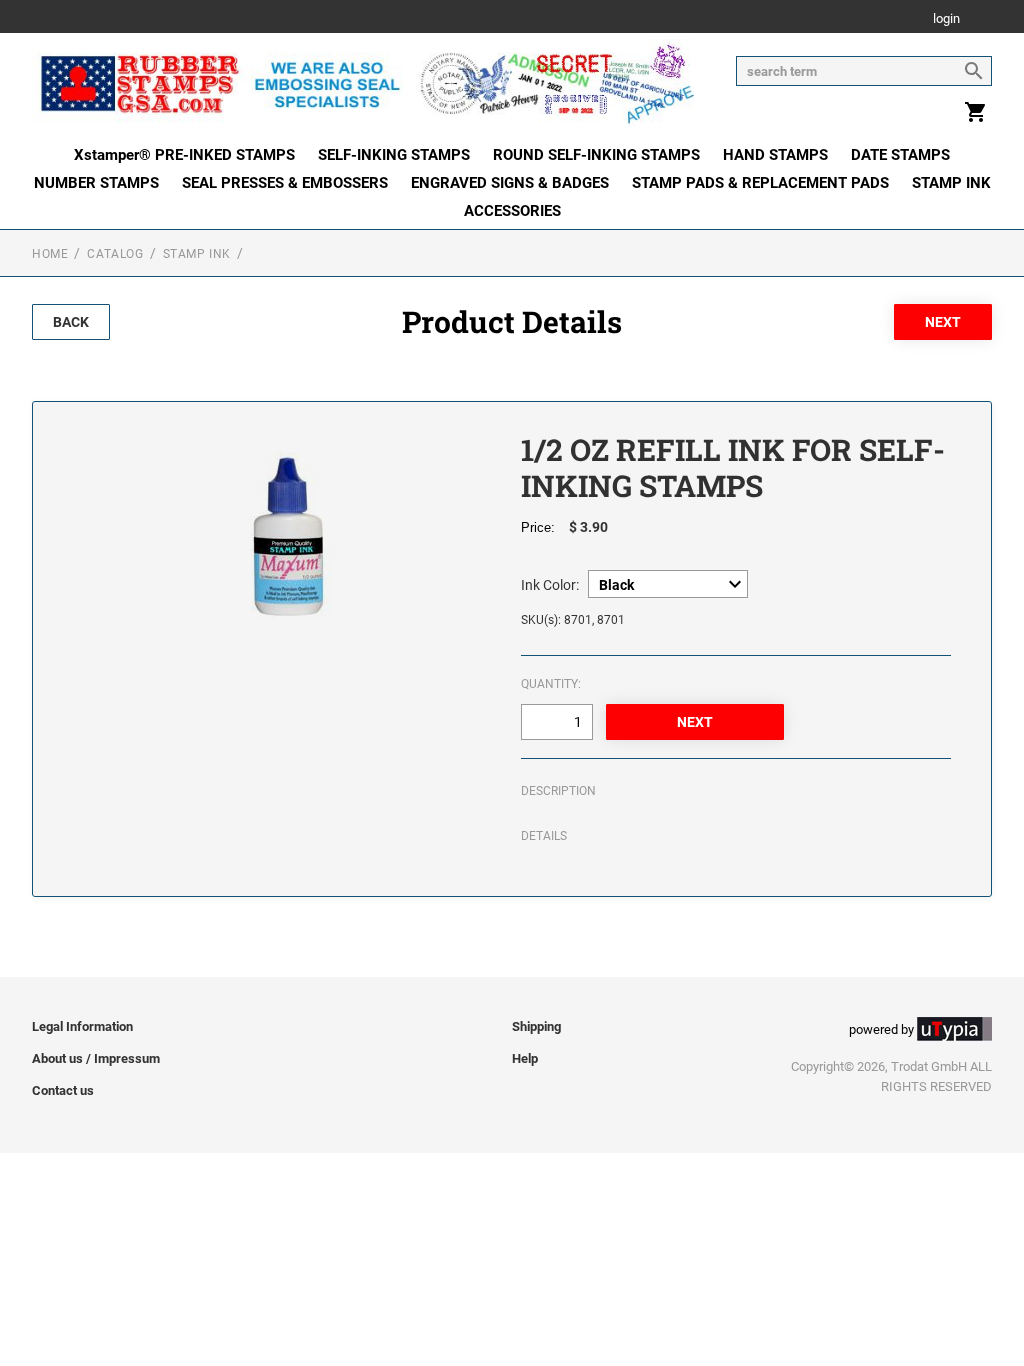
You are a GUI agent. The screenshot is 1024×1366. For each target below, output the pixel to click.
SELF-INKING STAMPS (394, 155)
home (50, 254)
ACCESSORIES (512, 211)
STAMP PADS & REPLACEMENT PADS (760, 183)
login (946, 19)
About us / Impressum (96, 1058)
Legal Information (82, 1026)
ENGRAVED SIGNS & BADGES (510, 183)
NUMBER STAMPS (96, 183)
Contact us (63, 1090)
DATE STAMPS (900, 155)
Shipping (536, 1026)
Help (525, 1058)
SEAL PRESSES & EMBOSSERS (285, 183)
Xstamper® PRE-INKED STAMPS (184, 155)
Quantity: (551, 684)
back (71, 322)
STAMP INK (951, 183)
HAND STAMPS (775, 155)
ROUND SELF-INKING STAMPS (596, 155)
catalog (115, 254)
